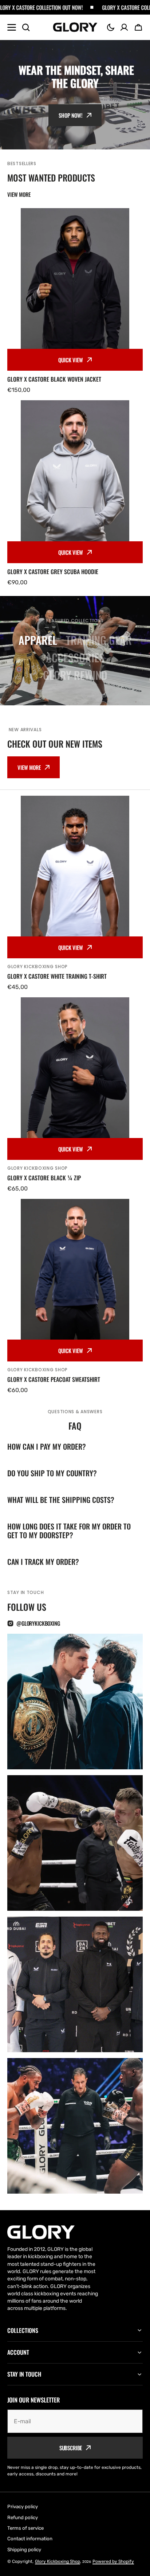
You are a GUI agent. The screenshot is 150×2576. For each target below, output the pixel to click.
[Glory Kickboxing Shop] (75, 27)
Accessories (75, 657)
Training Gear (99, 640)
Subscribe (71, 2448)
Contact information (30, 2539)
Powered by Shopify (113, 2561)
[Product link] (75, 301)
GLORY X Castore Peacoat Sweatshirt (54, 1379)
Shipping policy (24, 2550)
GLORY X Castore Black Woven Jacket (54, 379)
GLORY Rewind (75, 675)
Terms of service (25, 2528)
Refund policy (23, 2517)
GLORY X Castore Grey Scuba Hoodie (53, 572)
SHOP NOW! (71, 115)
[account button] (124, 27)
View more (29, 767)
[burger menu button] (12, 27)
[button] (111, 27)
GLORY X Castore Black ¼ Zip (44, 1178)
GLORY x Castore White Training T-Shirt (57, 976)
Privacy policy (23, 2507)
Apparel (38, 640)
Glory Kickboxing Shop (58, 2561)
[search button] (26, 27)
